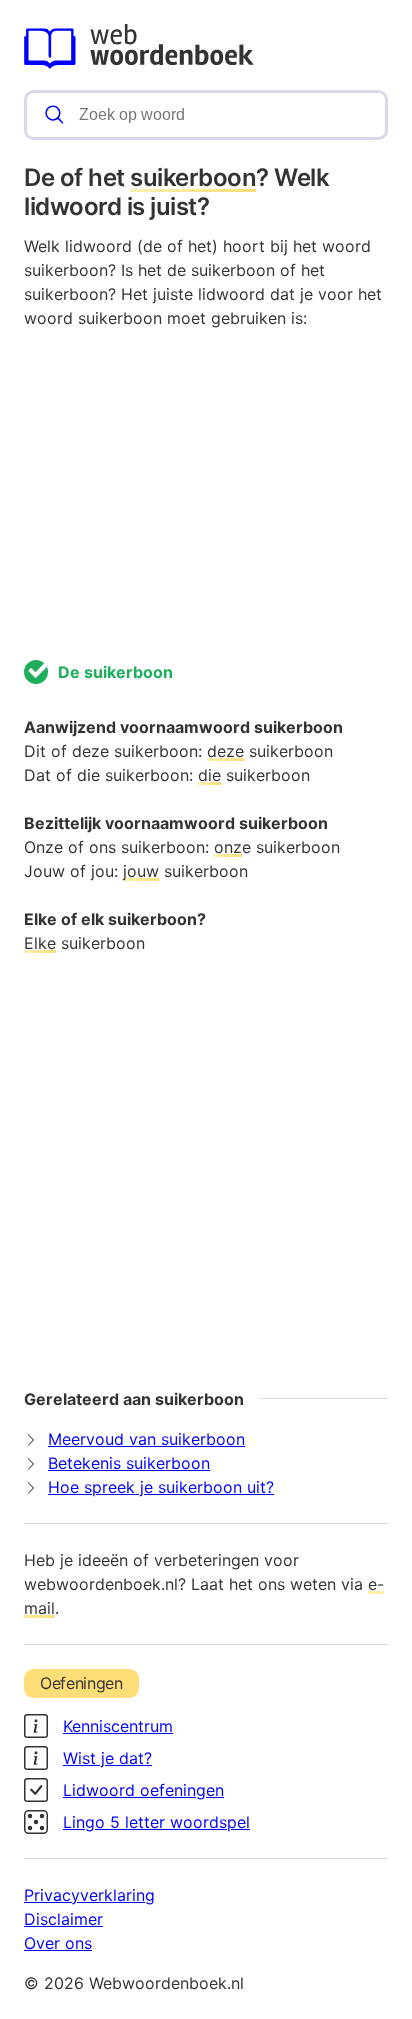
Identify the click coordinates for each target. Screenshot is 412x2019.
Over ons (58, 1943)
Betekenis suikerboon (129, 1463)
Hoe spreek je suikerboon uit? (161, 1487)
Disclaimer (63, 1919)
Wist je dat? (107, 1758)
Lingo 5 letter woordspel (156, 1822)
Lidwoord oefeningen (143, 1790)
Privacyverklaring (89, 1895)
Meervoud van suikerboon (146, 1439)
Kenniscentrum (118, 1726)
